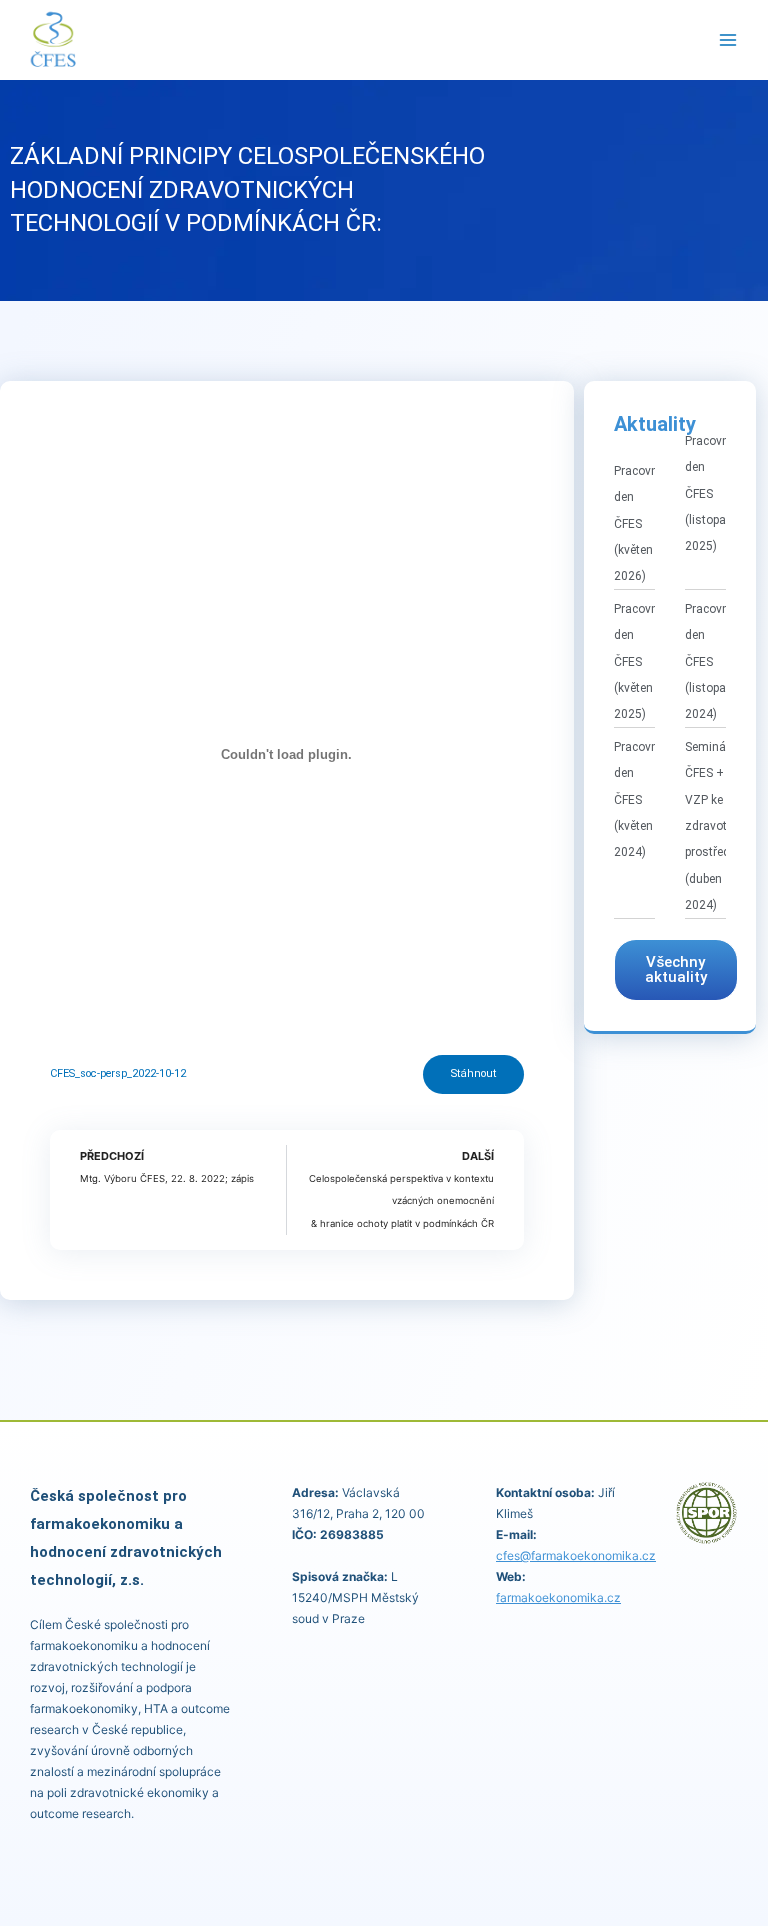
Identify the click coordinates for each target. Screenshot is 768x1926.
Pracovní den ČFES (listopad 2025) (709, 494)
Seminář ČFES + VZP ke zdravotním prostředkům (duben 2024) (719, 826)
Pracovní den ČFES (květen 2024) (637, 800)
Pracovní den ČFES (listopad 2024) (709, 662)
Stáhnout (473, 1073)
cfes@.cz (576, 1555)
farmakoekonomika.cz (558, 1597)
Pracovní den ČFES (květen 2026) (637, 524)
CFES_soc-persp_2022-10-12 (118, 1073)
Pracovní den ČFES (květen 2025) (637, 662)
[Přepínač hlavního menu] (728, 40)
